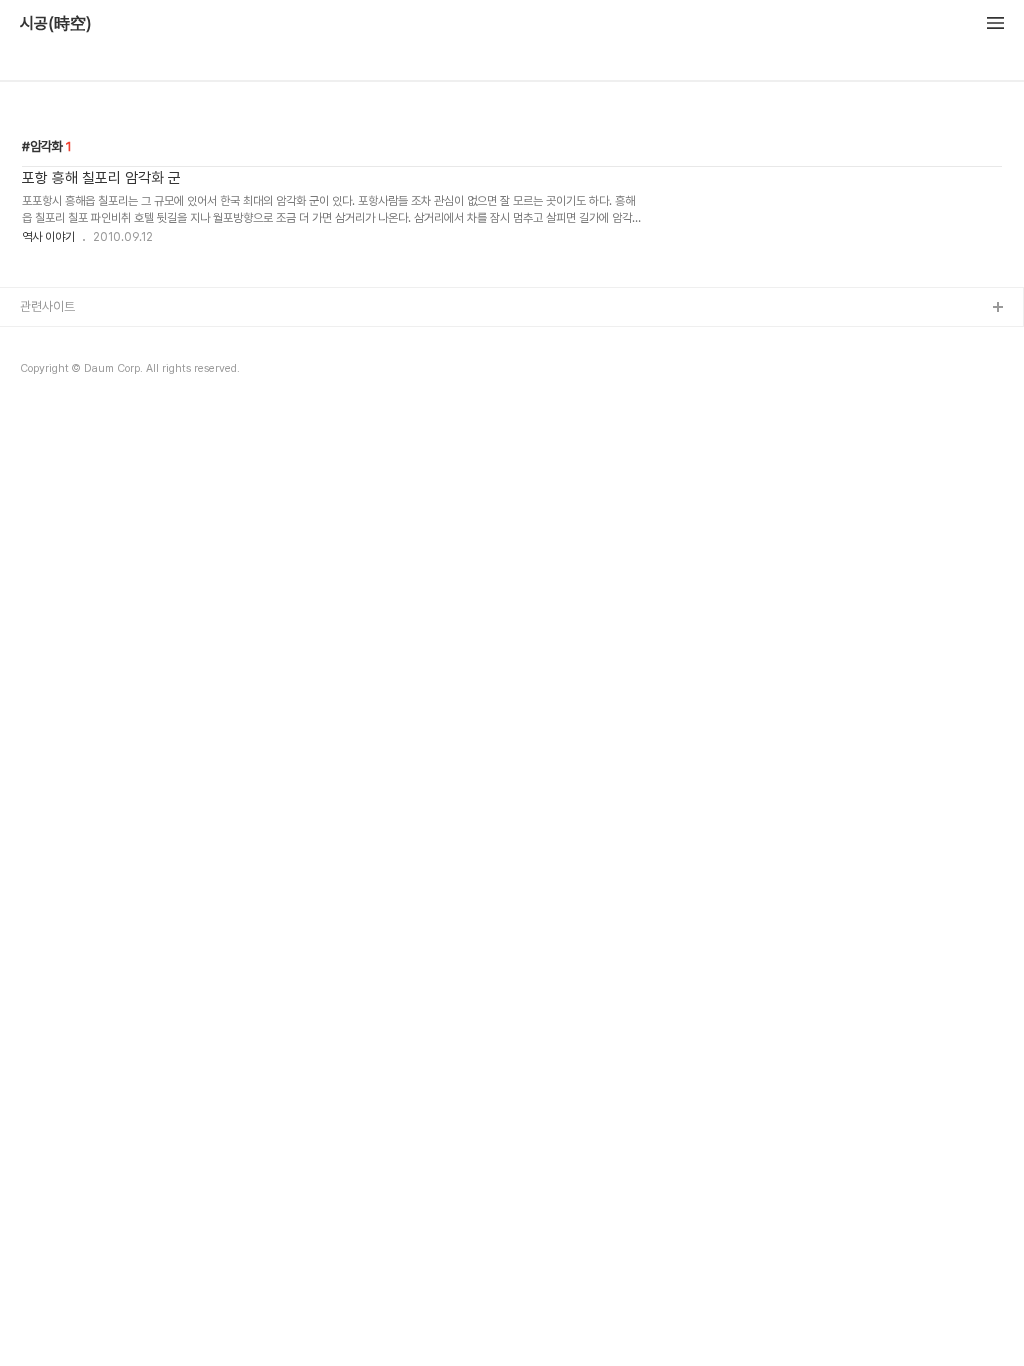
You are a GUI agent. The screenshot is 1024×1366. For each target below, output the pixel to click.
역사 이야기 (48, 237)
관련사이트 (47, 306)
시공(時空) (56, 24)
